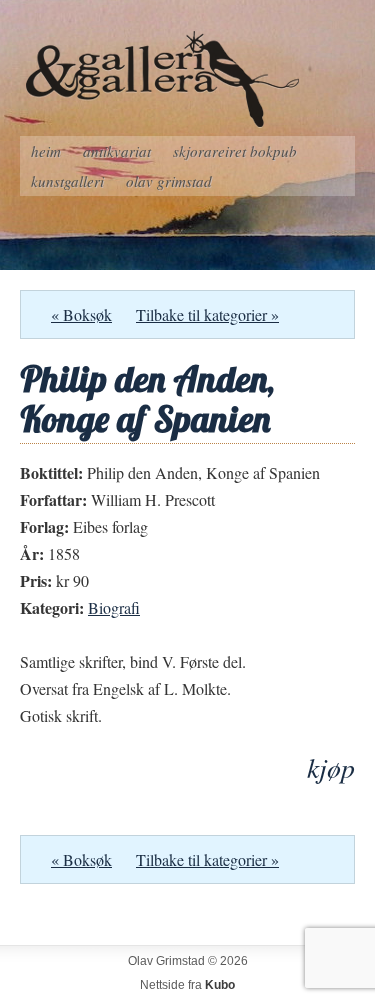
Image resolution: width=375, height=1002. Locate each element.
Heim (46, 151)
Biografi (114, 607)
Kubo (220, 985)
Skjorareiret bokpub (235, 151)
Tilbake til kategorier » (207, 314)
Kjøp (331, 767)
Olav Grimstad (169, 181)
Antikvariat (117, 151)
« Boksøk (81, 314)
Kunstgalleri (67, 181)
